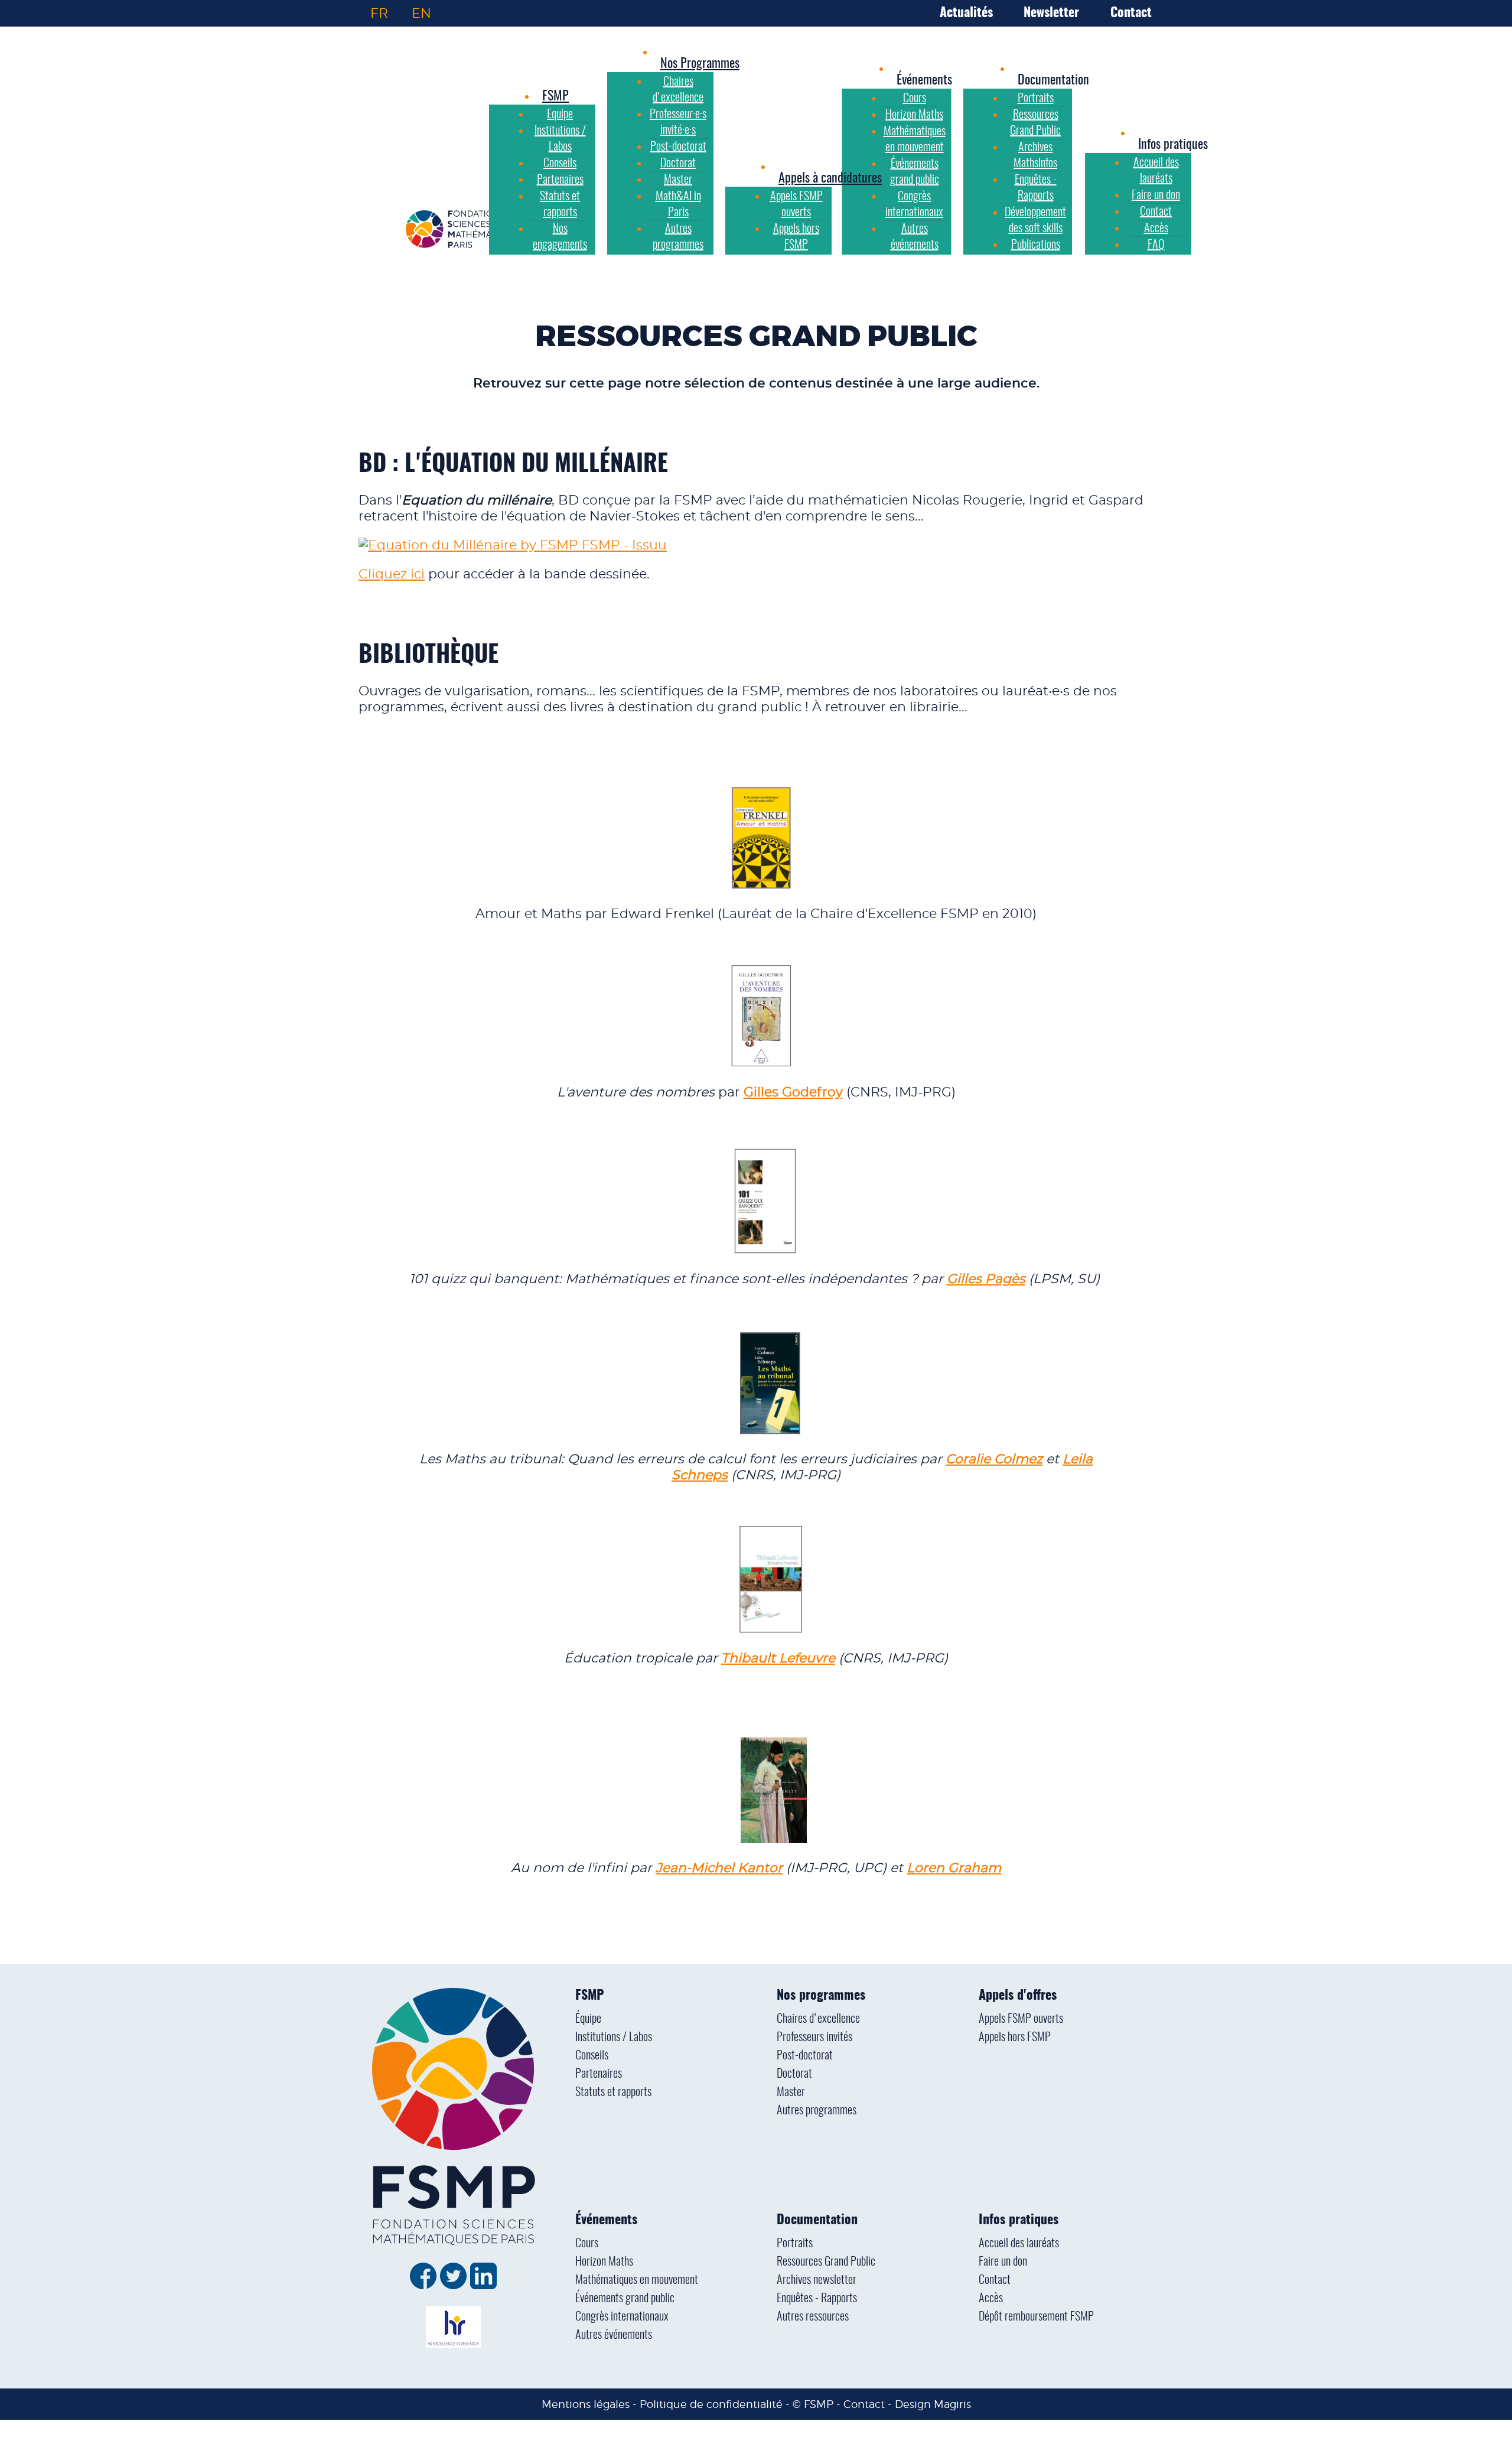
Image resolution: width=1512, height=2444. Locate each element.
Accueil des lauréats (1019, 2244)
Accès (991, 2299)
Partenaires (599, 2074)
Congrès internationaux (622, 2317)
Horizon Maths (604, 2262)
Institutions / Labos (614, 2038)
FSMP (589, 1996)
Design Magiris (933, 2404)
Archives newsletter (817, 2280)
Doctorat (794, 2074)
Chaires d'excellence (818, 2019)
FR (379, 13)
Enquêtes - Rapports (817, 2299)
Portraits (795, 2244)
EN (421, 13)
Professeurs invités (814, 2038)
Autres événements (614, 2335)
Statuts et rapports (613, 2092)
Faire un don (1003, 2262)
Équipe (588, 2019)
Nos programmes (821, 1996)
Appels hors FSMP (1015, 2038)
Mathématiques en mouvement (637, 2280)
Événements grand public (625, 2299)
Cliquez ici (392, 574)
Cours (587, 2244)
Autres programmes (817, 2111)
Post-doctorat (805, 2056)
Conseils (592, 2056)
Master (791, 2092)
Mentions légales (586, 2404)
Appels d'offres (1018, 1996)
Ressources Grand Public (826, 2262)
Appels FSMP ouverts (1021, 2019)
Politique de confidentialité (711, 2404)
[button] (924, 80)
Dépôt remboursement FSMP (1036, 2317)
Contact (1131, 13)
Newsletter (1051, 13)
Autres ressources (813, 2317)
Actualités (966, 13)
